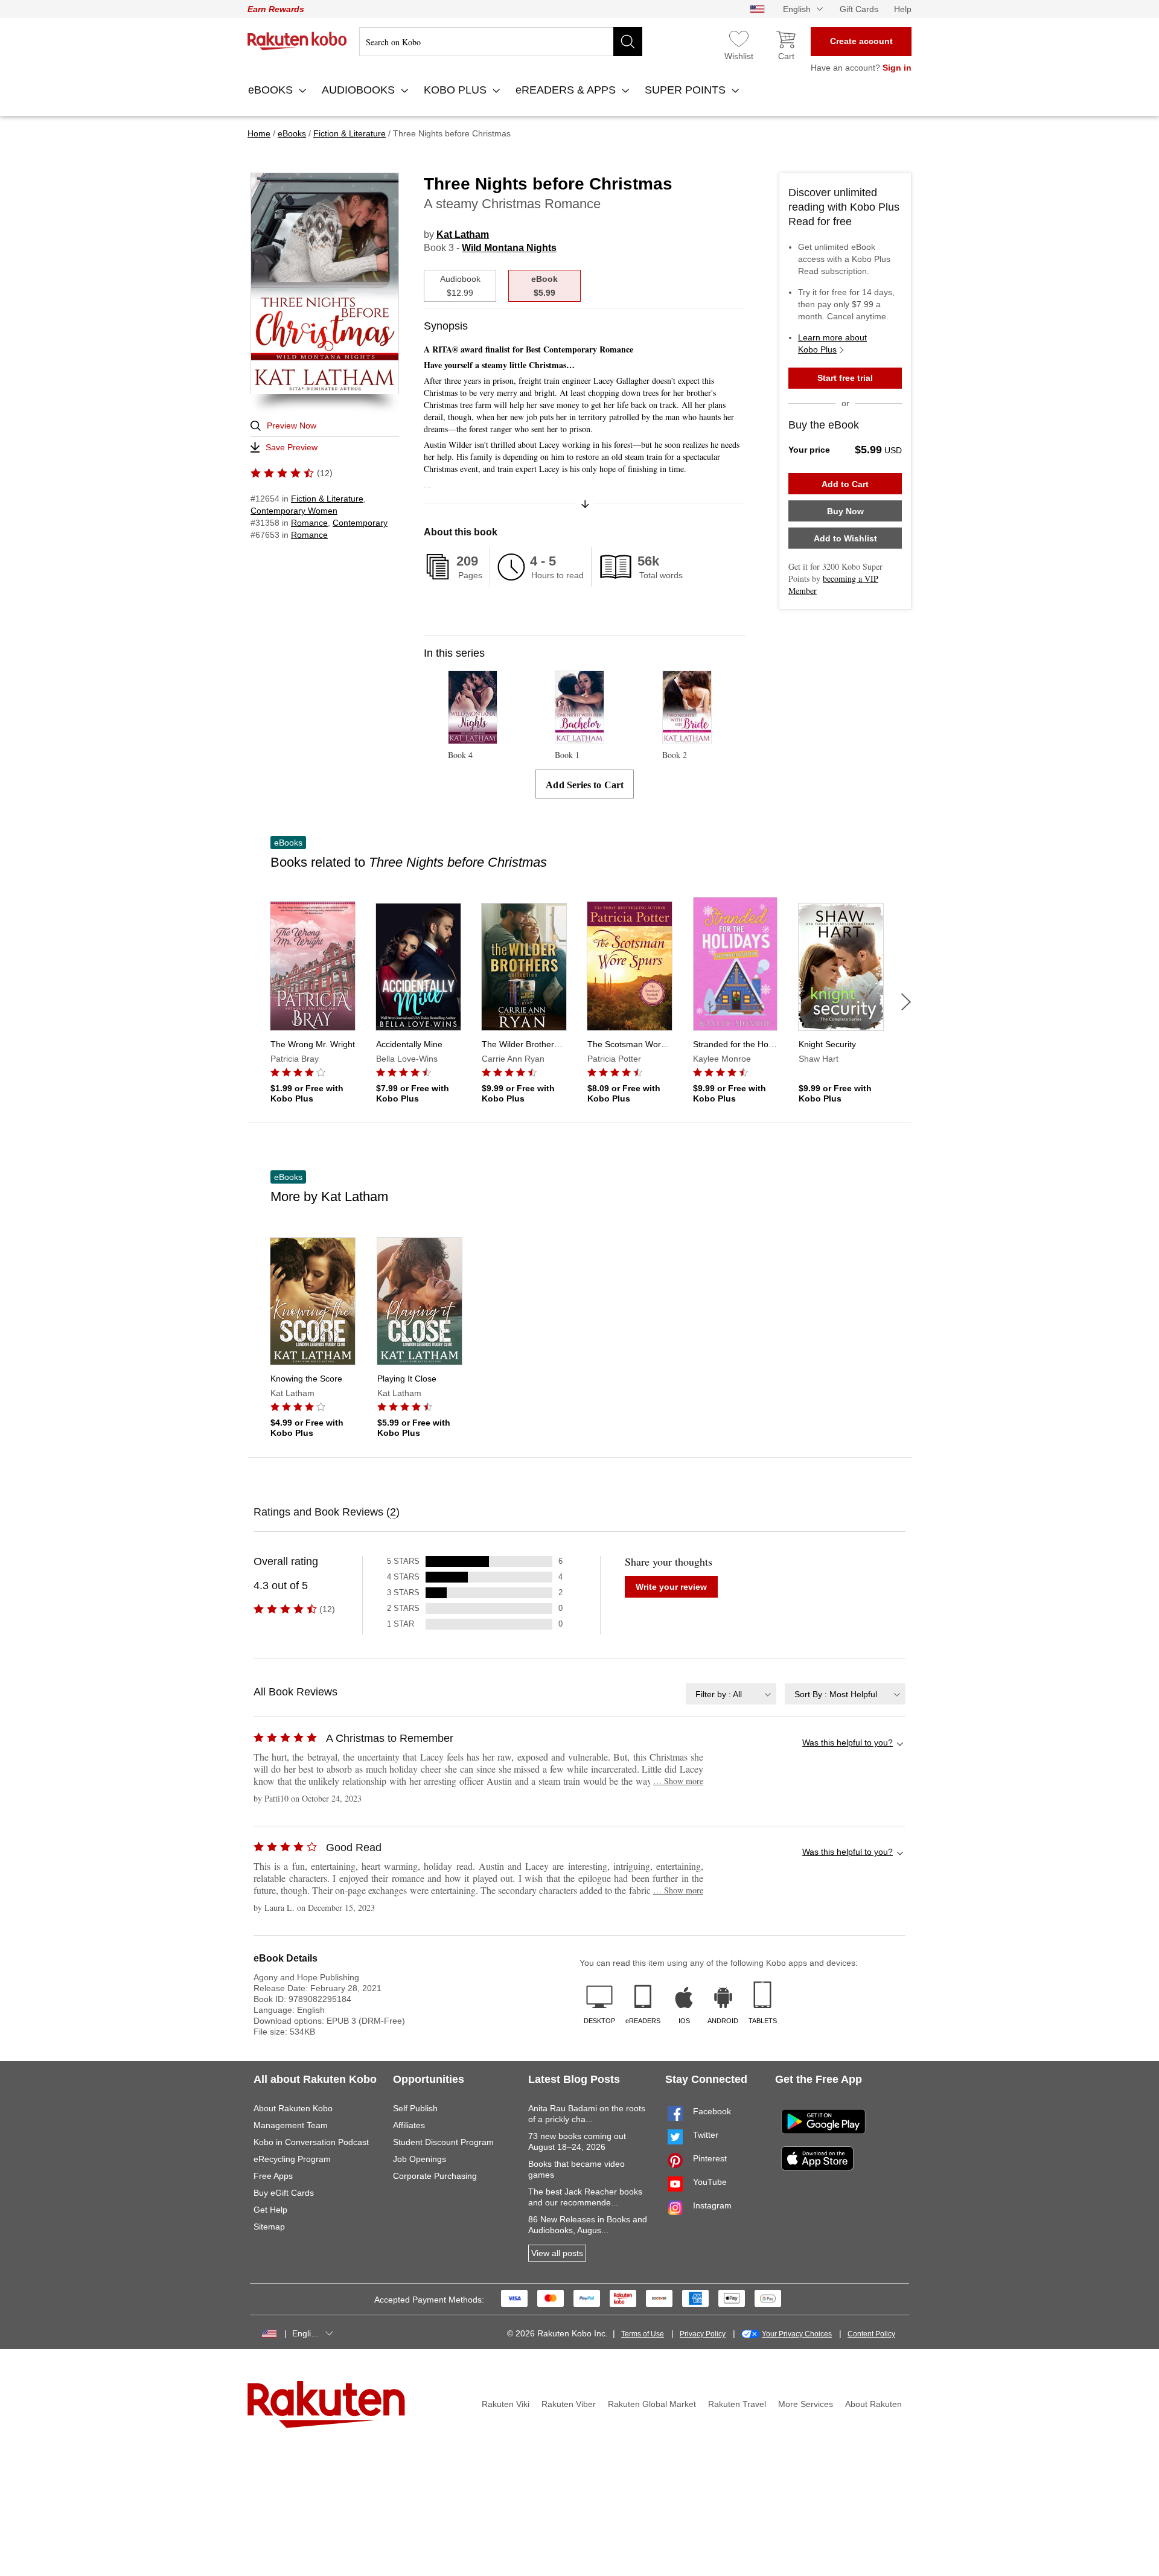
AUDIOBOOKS (360, 90)
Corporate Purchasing (435, 2176)
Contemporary (360, 523)
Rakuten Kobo (297, 41)
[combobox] (731, 1694)
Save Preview (292, 447)
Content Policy (871, 2334)
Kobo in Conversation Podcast (311, 2142)
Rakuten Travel (737, 2404)
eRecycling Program (292, 2159)
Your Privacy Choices (797, 2334)
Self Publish (415, 2108)
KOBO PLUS (457, 90)
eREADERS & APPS (567, 90)
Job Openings (420, 2159)
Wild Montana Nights (509, 248)
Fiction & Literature (327, 499)
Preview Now (292, 426)
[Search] (628, 42)
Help (903, 9)
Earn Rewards (276, 9)
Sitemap (269, 2227)
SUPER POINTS (687, 90)
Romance (309, 523)
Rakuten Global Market (652, 2404)
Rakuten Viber (569, 2404)
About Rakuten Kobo (293, 2108)
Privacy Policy (703, 2334)
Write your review (671, 1587)
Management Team (291, 2125)
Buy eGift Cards (284, 2193)
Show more (678, 1781)
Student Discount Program (443, 2142)
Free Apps (273, 2176)
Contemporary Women (294, 511)
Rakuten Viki (506, 2404)
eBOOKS (272, 90)
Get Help (270, 2210)
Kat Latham (463, 234)
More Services (806, 2404)
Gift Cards (859, 9)
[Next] (906, 1002)
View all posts (557, 2253)
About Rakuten (873, 2404)
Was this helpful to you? (848, 1742)
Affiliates (409, 2125)
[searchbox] (501, 42)
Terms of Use (643, 2334)
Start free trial (845, 378)
